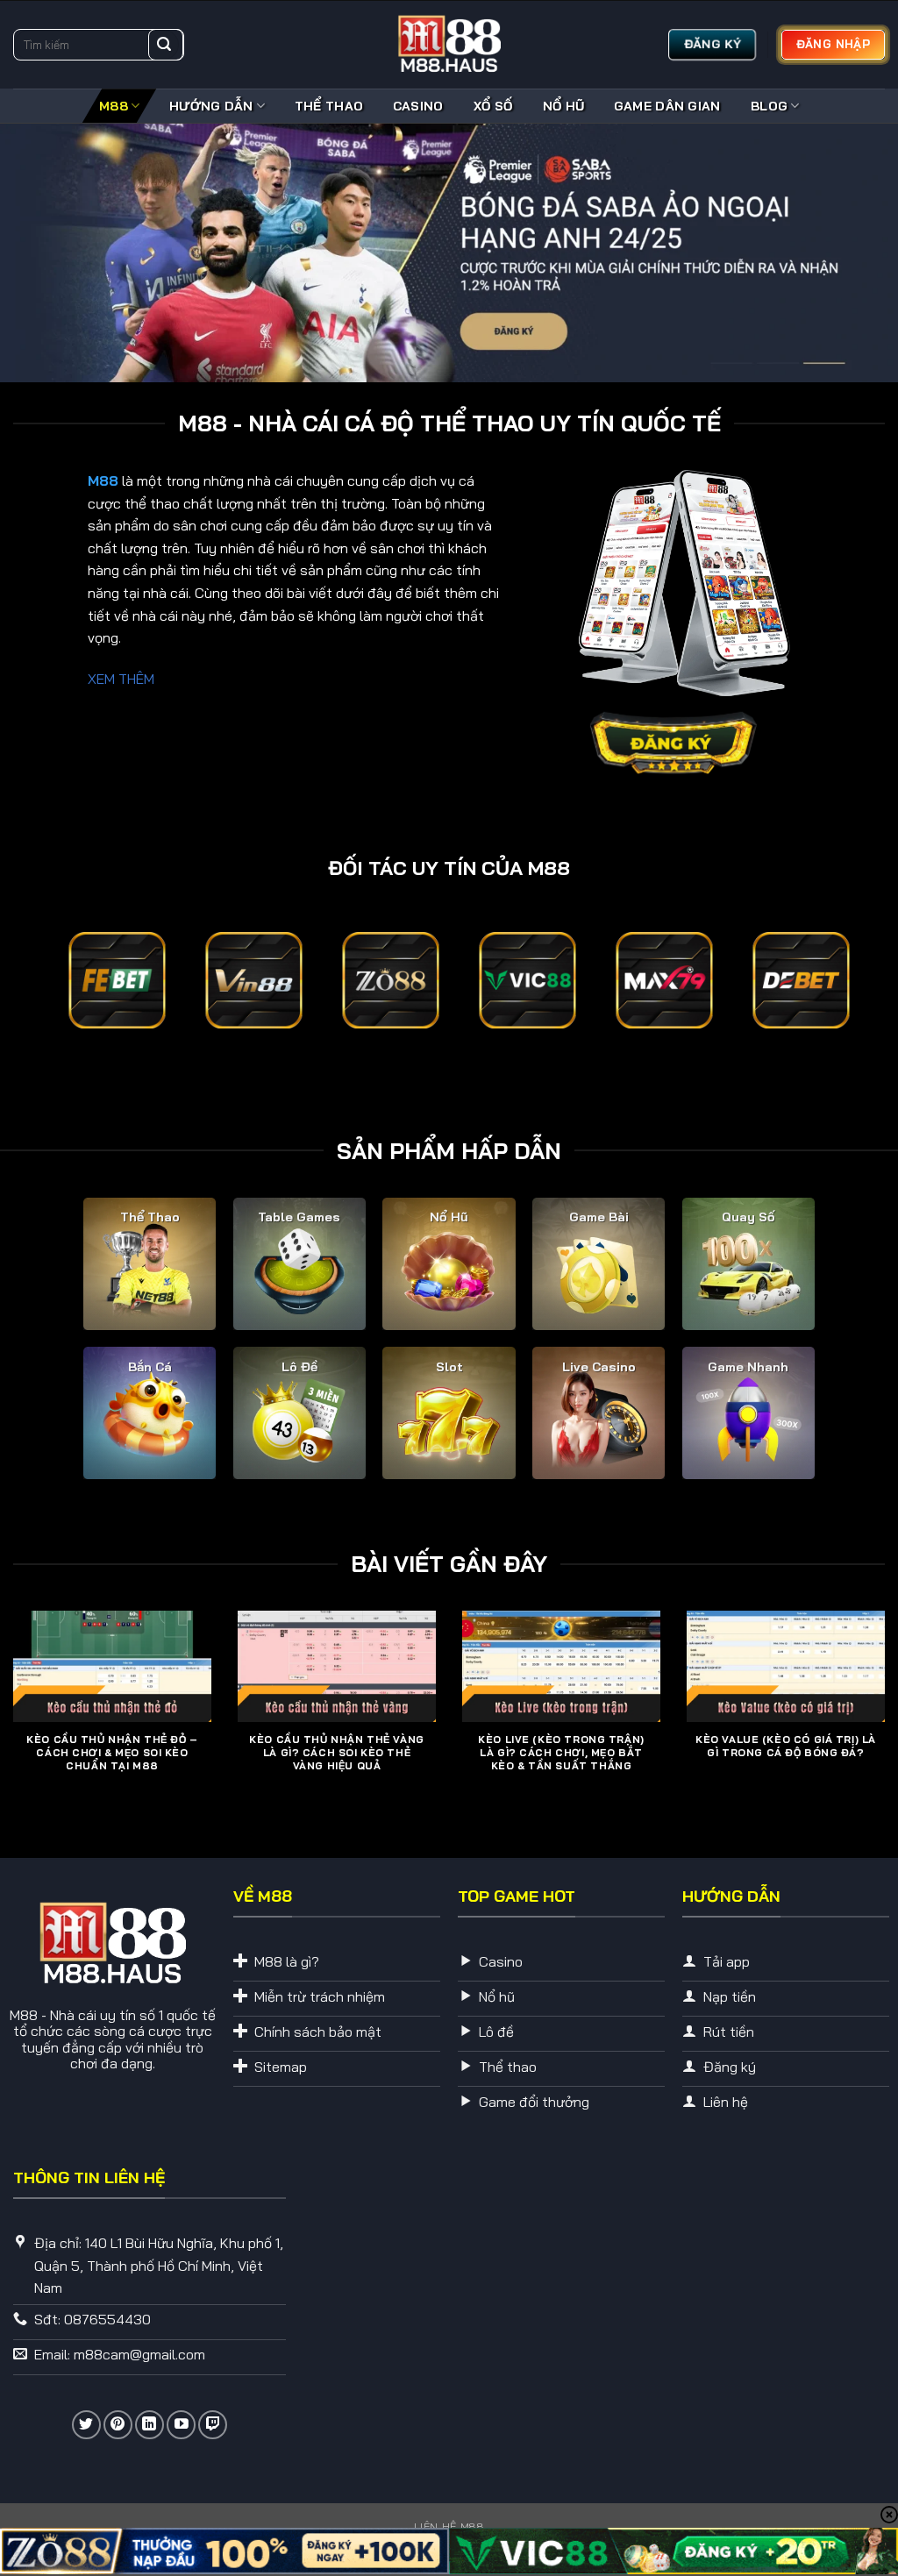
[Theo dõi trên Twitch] (213, 2425)
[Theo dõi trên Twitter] (86, 2425)
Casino (418, 106)
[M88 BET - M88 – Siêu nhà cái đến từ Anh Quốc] (449, 45)
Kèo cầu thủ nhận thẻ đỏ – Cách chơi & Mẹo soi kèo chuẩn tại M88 (112, 1753)
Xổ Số (493, 106)
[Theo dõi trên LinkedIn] (150, 2425)
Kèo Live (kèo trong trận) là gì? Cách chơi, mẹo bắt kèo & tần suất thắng (561, 1753)
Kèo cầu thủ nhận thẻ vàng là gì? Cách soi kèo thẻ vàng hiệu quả (336, 1753)
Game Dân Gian (667, 106)
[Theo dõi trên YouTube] (181, 2425)
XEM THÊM (121, 679)
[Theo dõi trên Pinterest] (118, 2425)
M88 (114, 106)
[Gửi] (164, 45)
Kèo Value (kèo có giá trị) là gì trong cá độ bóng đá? (786, 1746)
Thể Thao (329, 106)
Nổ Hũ (563, 106)
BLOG (769, 106)
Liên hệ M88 (449, 2526)
